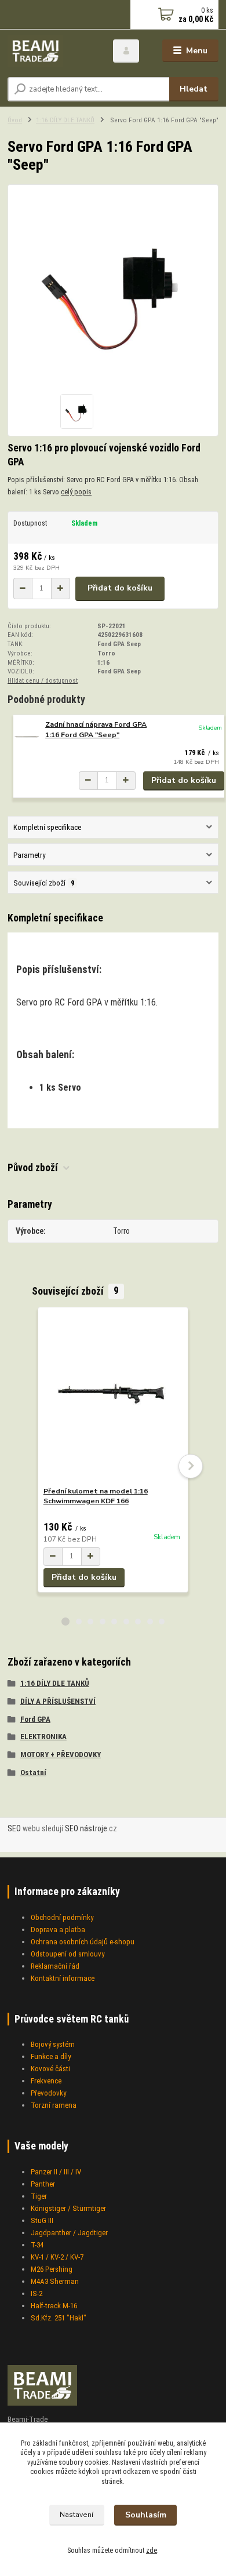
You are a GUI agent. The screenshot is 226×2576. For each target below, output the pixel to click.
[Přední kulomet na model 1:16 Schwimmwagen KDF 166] (113, 1397)
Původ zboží (33, 1168)
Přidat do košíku (120, 588)
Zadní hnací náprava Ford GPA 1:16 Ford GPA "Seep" (96, 730)
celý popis (76, 492)
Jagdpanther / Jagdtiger (69, 2233)
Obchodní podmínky (62, 1917)
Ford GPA (35, 1719)
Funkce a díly (51, 2056)
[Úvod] (52, 51)
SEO (14, 1828)
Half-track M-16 (54, 2306)
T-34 (37, 2245)
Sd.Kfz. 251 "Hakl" (59, 2318)
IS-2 (37, 2293)
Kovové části (50, 2069)
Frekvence (46, 2081)
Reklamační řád (55, 1966)
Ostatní (33, 1772)
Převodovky (48, 2093)
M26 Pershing (52, 2269)
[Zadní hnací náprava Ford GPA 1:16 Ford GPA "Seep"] (27, 736)
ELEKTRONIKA (43, 1737)
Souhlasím (146, 2515)
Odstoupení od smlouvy (68, 1954)
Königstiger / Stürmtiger (68, 2208)
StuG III (42, 2220)
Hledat (194, 89)
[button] (65, 1622)
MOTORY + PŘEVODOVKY (61, 1755)
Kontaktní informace (63, 1978)
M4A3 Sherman (55, 2281)
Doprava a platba (58, 1930)
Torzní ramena (54, 2105)
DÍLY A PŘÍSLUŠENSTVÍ (58, 1701)
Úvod (15, 120)
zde (152, 2551)
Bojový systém (53, 2044)
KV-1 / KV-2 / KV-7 (57, 2257)
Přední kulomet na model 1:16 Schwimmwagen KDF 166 (96, 1496)
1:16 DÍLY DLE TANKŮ (65, 120)
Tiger (39, 2196)
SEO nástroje (86, 1828)
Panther (43, 2184)
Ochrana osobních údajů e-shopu (83, 1942)
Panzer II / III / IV (56, 2172)
